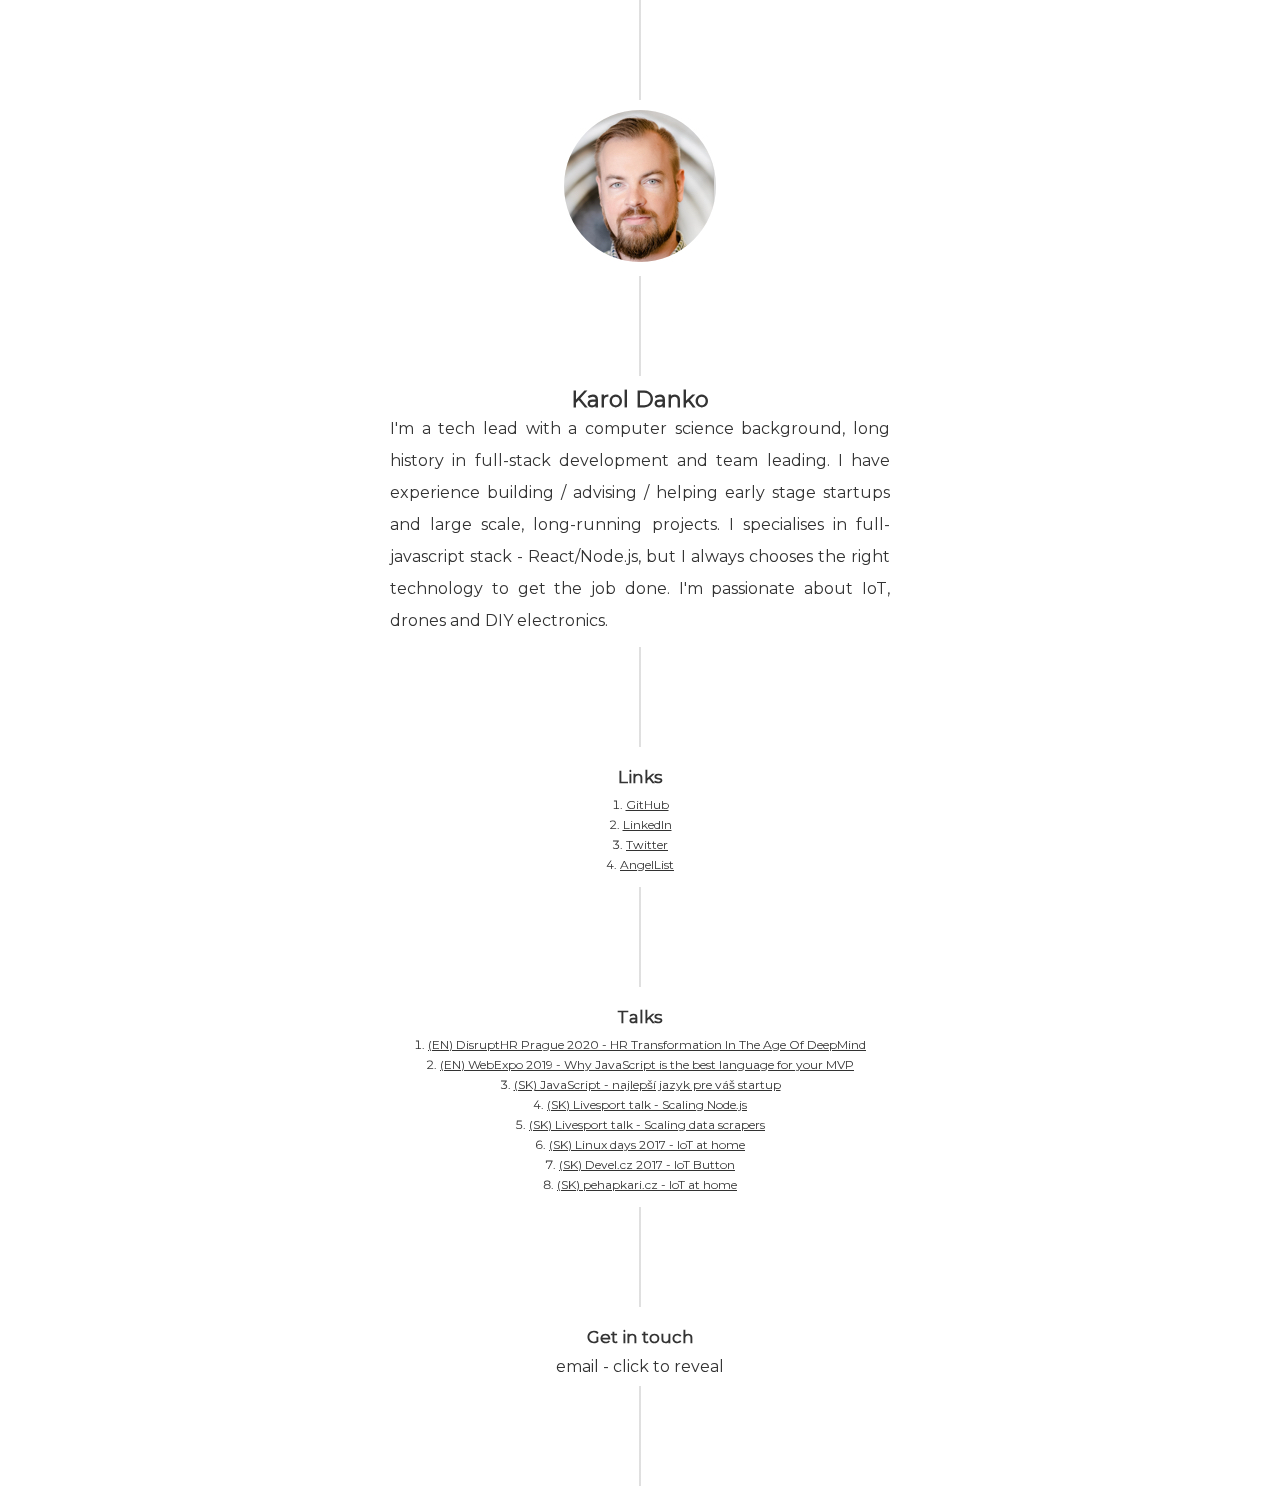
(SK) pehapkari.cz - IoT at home (647, 1184)
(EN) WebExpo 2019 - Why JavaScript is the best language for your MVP (647, 1064)
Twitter (647, 844)
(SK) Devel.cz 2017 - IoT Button (647, 1164)
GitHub (647, 804)
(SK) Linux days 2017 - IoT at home (647, 1144)
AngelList (647, 864)
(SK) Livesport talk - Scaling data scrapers (647, 1124)
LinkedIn (647, 824)
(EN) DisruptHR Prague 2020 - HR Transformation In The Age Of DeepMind (647, 1044)
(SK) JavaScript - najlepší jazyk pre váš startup (647, 1084)
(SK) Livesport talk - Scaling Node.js (647, 1104)
